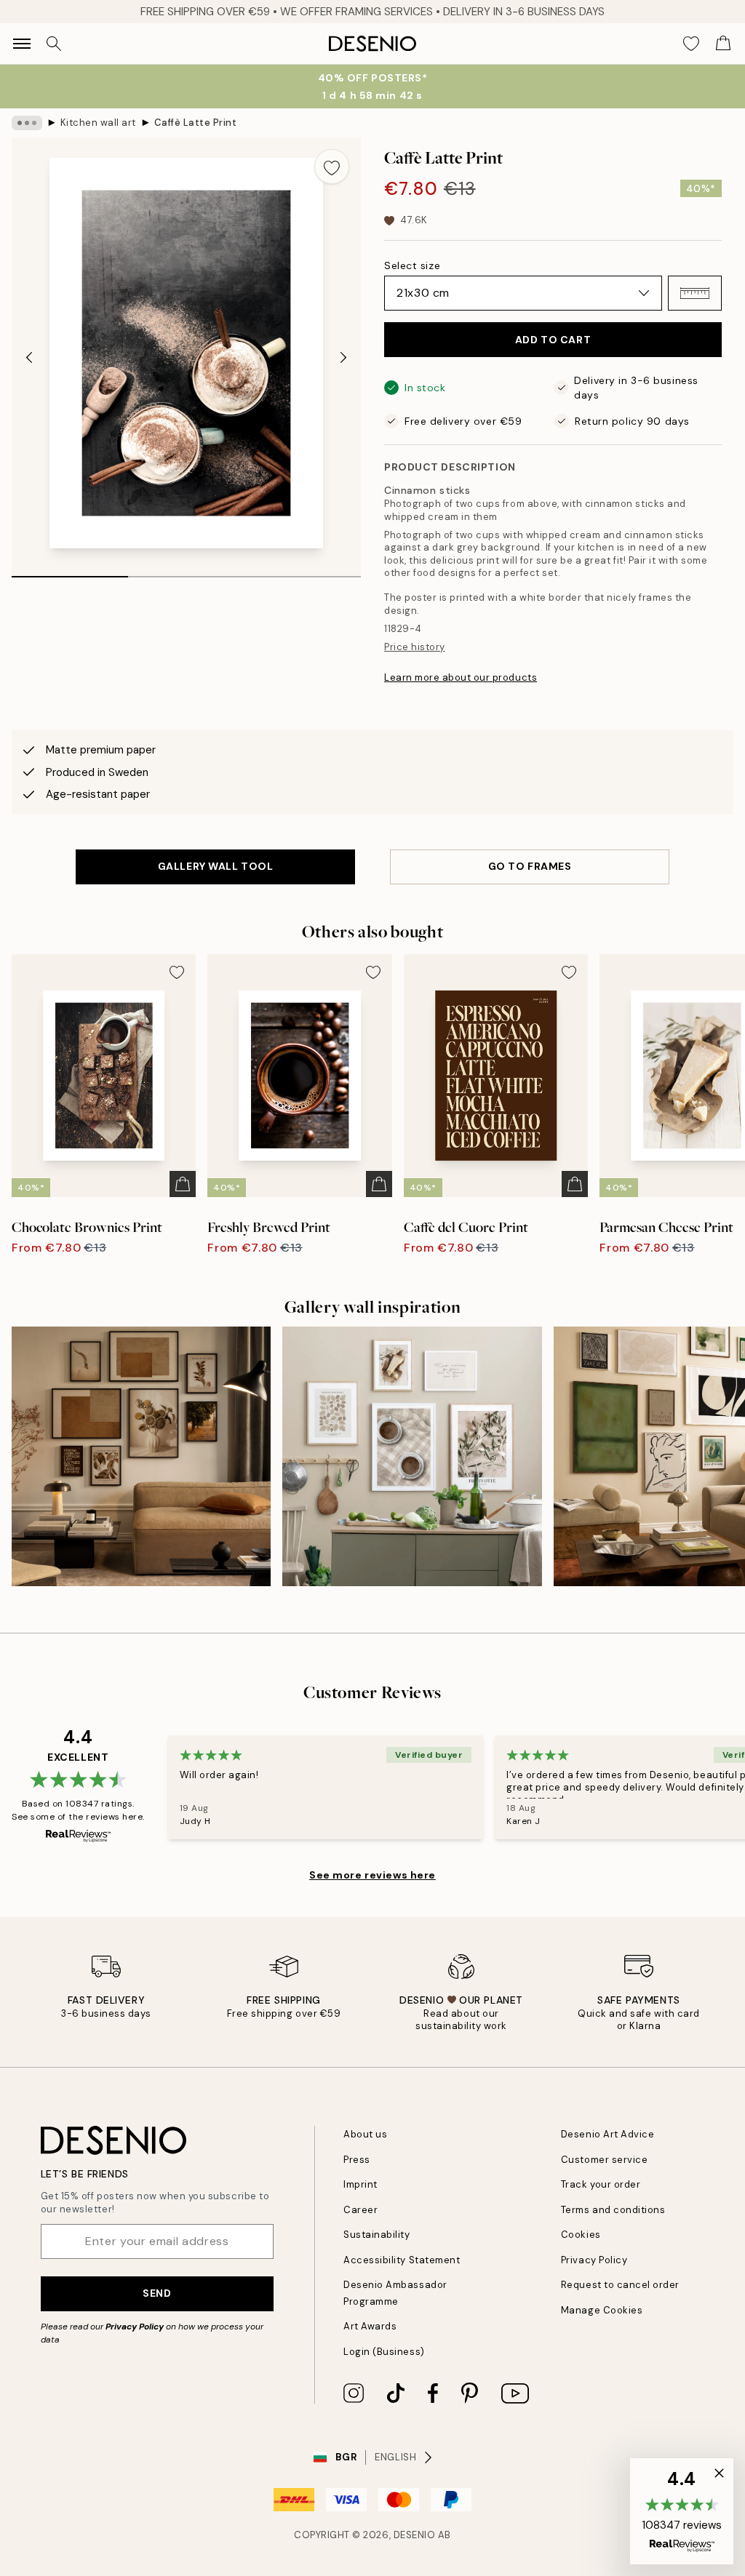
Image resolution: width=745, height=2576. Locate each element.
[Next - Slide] (343, 358)
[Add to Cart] (183, 1184)
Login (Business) (384, 2352)
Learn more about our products (461, 677)
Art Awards (370, 2326)
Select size (412, 265)
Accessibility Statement (402, 2260)
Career (360, 2210)
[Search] (54, 44)
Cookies (581, 2235)
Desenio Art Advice (607, 2134)
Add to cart (553, 340)
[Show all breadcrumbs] (27, 123)
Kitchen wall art (98, 123)
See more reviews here (372, 1875)
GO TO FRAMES (530, 866)
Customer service (604, 2160)
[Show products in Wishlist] (691, 44)
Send (157, 2293)
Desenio (415, 2535)
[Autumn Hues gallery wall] (141, 1456)
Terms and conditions (613, 2210)
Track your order (601, 2184)
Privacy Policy (135, 2327)
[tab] (70, 572)
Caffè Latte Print (196, 123)
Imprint (360, 2184)
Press (357, 2160)
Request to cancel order (620, 2285)
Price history (415, 647)
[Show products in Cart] (723, 44)
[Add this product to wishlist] (332, 167)
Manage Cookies (602, 2310)
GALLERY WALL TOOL (216, 866)
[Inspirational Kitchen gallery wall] (412, 1456)
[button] (695, 293)
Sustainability (377, 2235)
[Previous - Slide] (29, 358)
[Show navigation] (22, 44)
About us (365, 2134)
